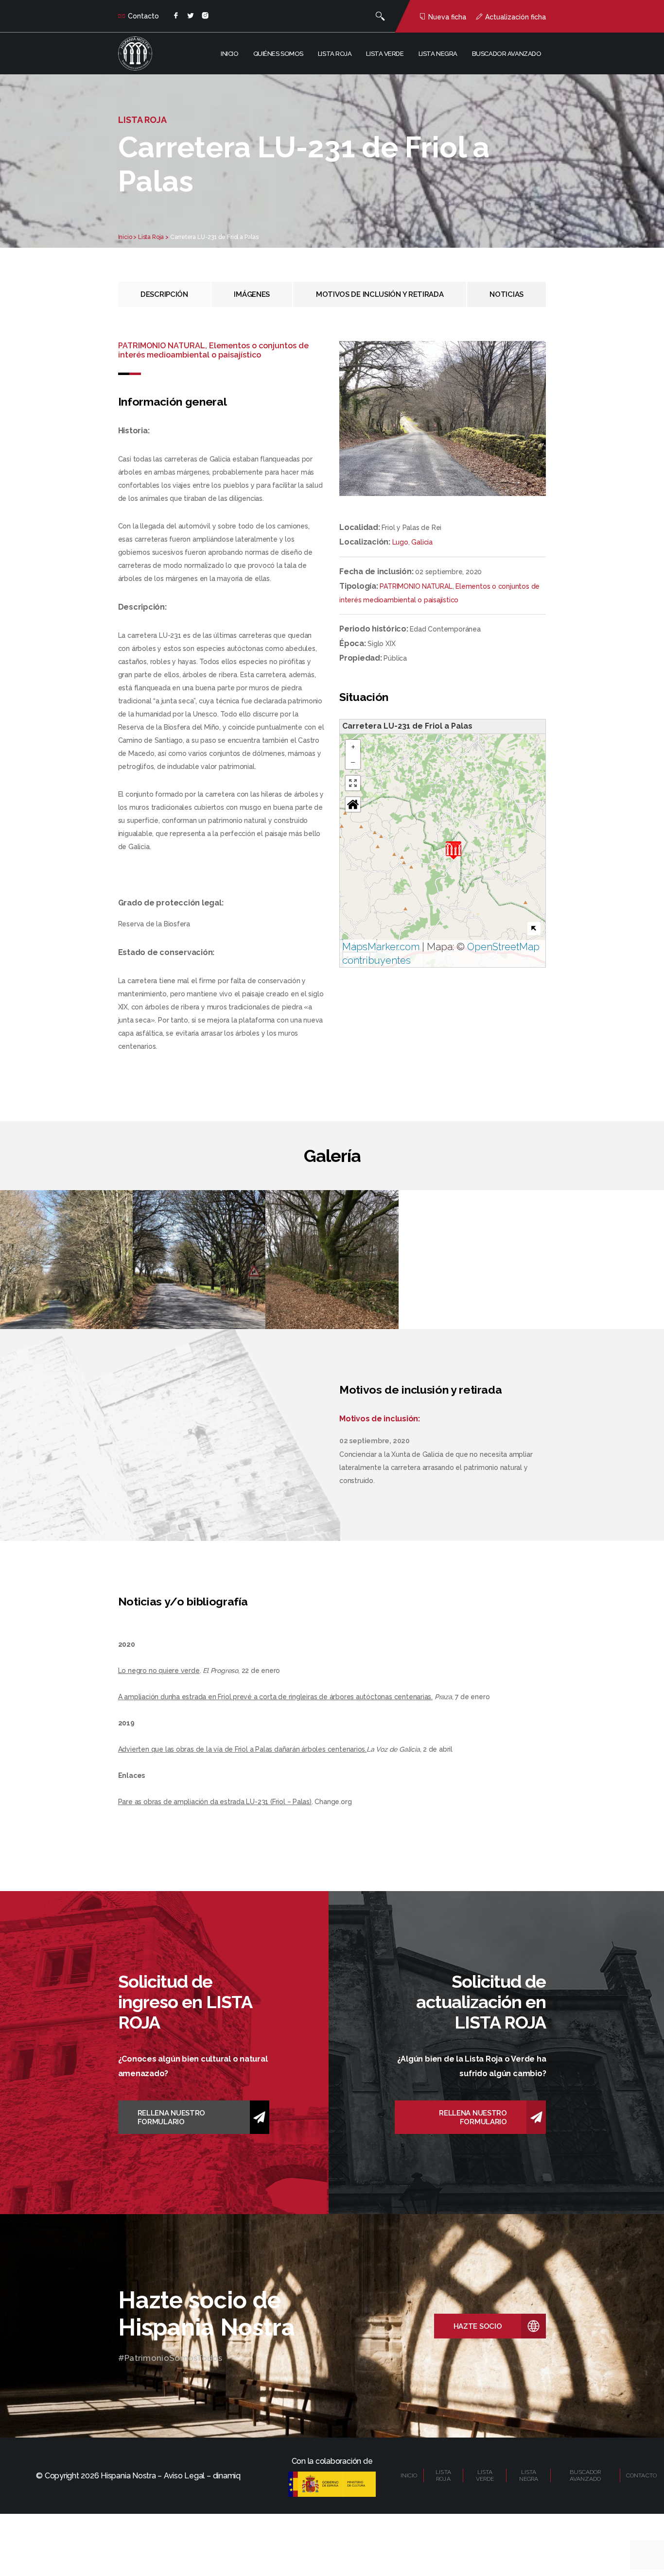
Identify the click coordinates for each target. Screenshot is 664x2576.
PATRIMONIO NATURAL (416, 586)
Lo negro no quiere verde (159, 1671)
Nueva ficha (447, 17)
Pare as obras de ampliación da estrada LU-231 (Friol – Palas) (215, 1802)
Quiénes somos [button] (278, 54)
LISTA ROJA (443, 2475)
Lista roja (335, 54)
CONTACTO (641, 2475)
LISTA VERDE (485, 2475)
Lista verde (385, 54)
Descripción (164, 294)
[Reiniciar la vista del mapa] (353, 804)
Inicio (229, 54)
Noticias (507, 294)
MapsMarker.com (381, 947)
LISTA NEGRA (529, 2475)
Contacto (143, 16)
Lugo (400, 542)
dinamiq (227, 2476)
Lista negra (438, 54)
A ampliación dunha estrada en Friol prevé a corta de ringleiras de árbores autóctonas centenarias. (275, 1697)
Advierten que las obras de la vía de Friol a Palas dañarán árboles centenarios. (242, 1749)
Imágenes (252, 294)
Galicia (422, 542)
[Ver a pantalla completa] (353, 783)
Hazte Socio (478, 2326)
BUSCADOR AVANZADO (585, 2475)
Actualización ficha (515, 17)
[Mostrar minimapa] (534, 929)
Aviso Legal (184, 2476)
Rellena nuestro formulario (172, 2117)
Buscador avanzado (507, 54)
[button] (454, 850)
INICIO (409, 2475)
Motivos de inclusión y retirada (380, 294)
